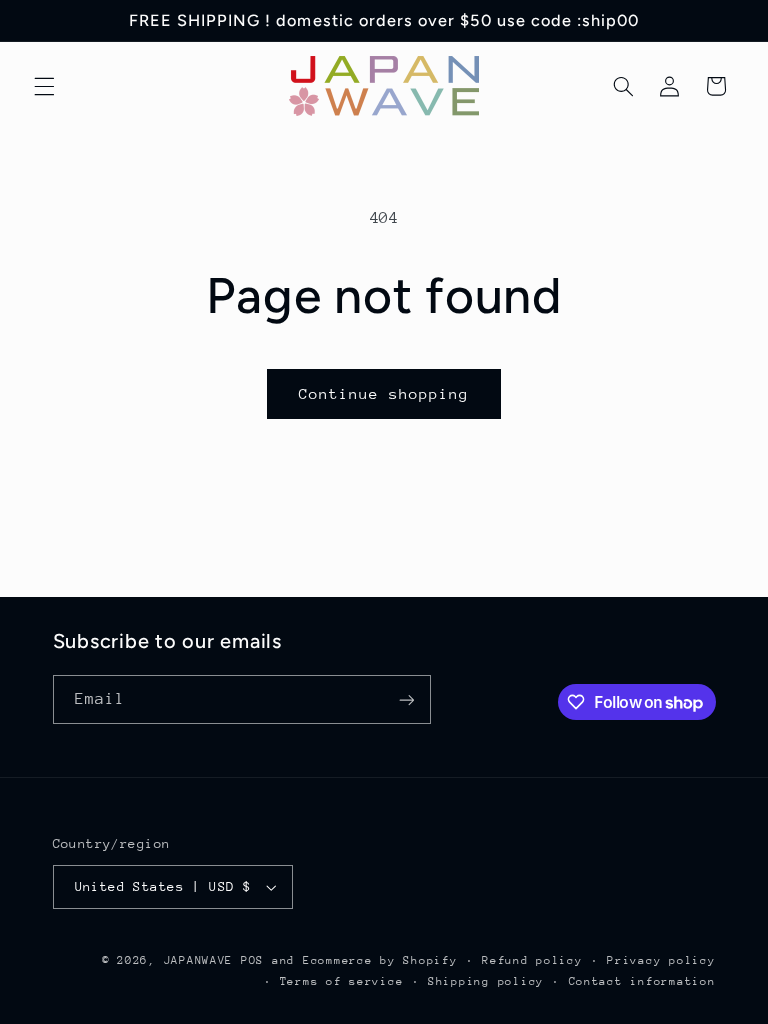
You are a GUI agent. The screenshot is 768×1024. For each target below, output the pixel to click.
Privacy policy (661, 960)
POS (252, 960)
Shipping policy (486, 981)
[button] (44, 86)
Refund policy (532, 960)
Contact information (642, 981)
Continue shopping (384, 393)
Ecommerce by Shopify (380, 960)
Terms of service (342, 981)
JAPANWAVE (199, 960)
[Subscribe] (406, 699)
